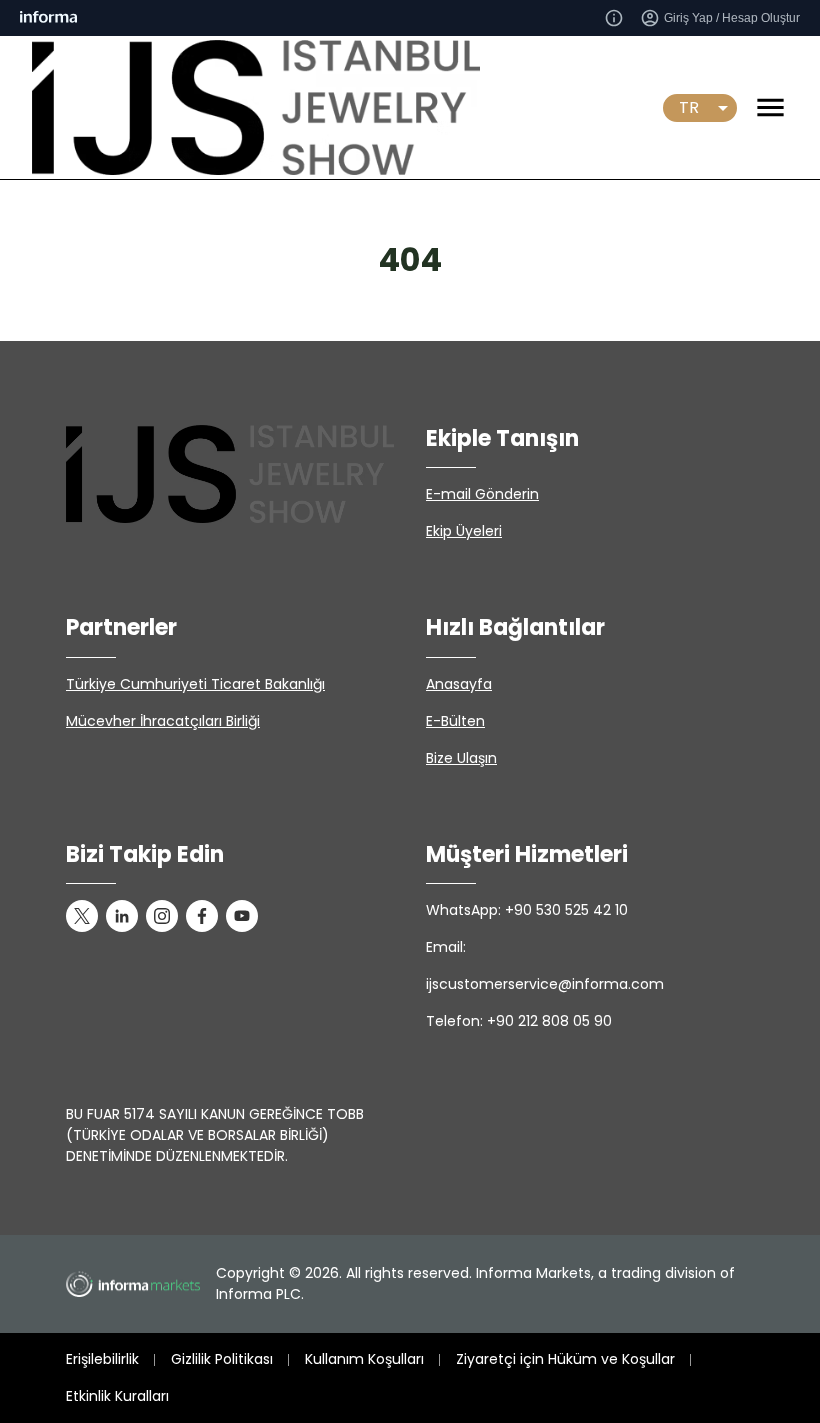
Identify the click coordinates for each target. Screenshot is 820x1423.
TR (689, 107)
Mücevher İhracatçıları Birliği (163, 721)
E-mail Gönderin (482, 494)
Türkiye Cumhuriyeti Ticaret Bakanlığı (195, 684)
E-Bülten (455, 721)
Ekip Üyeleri (464, 531)
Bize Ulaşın (461, 758)
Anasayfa (459, 684)
